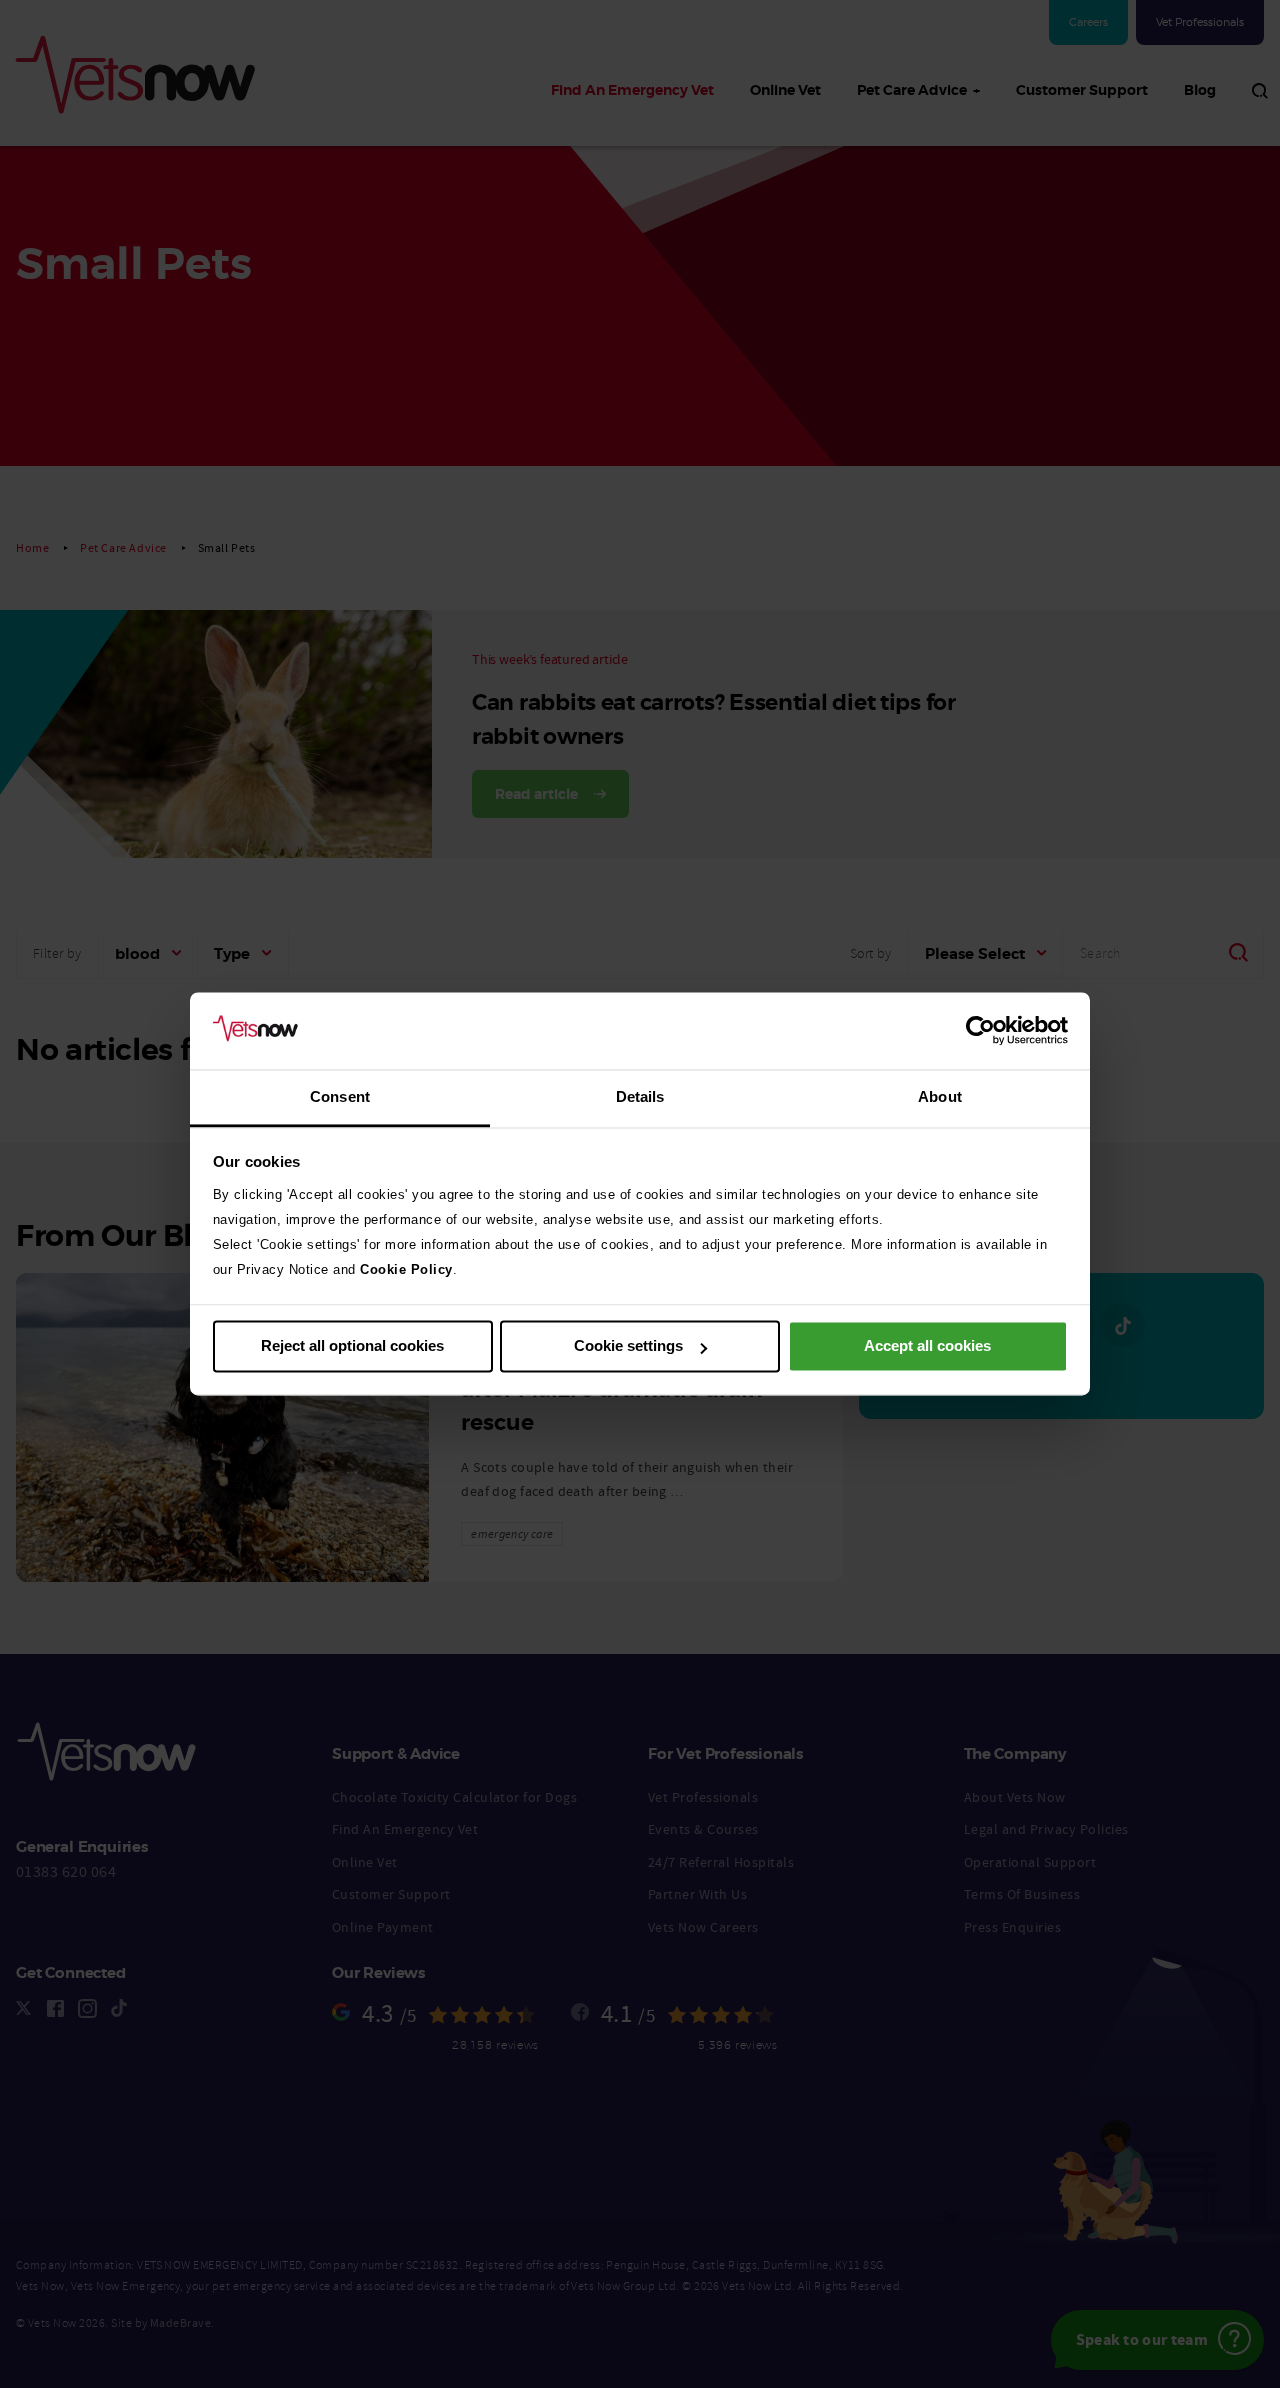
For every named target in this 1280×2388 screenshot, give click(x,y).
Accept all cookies (927, 1346)
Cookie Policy (406, 1269)
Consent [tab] (340, 1096)
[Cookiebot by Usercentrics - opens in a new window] (980, 1031)
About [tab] (940, 1096)
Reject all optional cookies (352, 1346)
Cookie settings (628, 1346)
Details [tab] (640, 1096)
